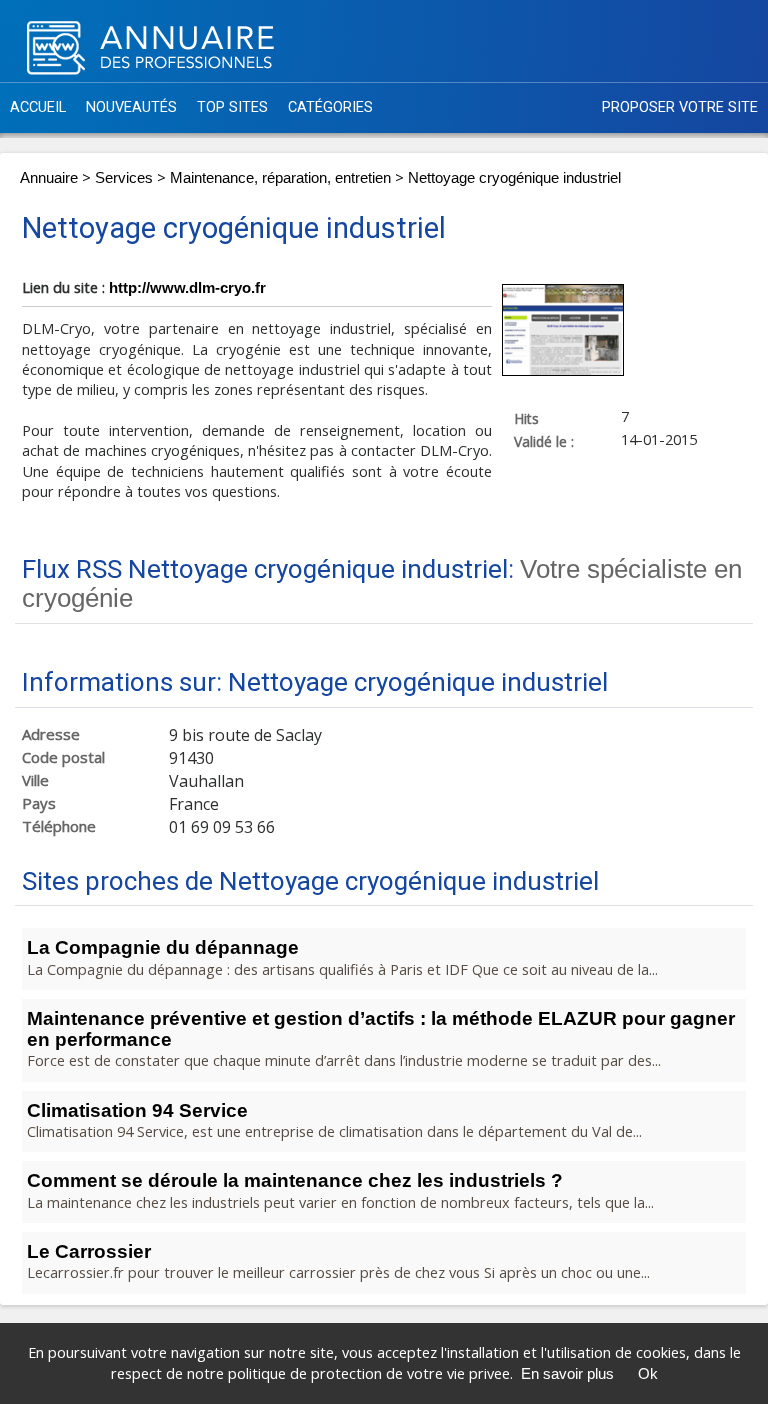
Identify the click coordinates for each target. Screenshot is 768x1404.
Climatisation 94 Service (137, 1110)
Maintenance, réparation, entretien (280, 178)
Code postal (63, 757)
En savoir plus (567, 1374)
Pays (39, 803)
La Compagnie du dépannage (163, 947)
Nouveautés (131, 107)
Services (124, 178)
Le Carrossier (89, 1251)
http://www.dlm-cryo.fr (187, 288)
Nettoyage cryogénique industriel (514, 178)
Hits (526, 418)
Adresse (51, 734)
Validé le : (544, 441)
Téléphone (59, 826)
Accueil (38, 107)
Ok (648, 1374)
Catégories (330, 107)
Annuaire (49, 178)
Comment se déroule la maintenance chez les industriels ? (295, 1180)
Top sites (232, 107)
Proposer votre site (680, 107)
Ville (35, 780)
